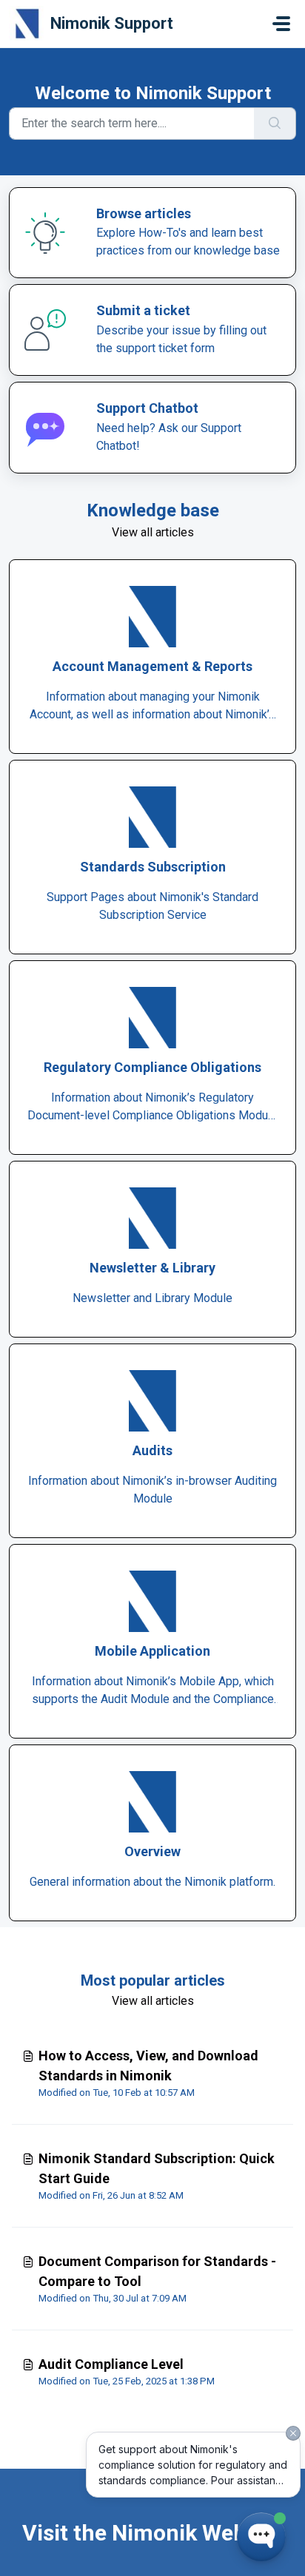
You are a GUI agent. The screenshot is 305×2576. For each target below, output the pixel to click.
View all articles (153, 532)
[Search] (275, 124)
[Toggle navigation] (281, 24)
